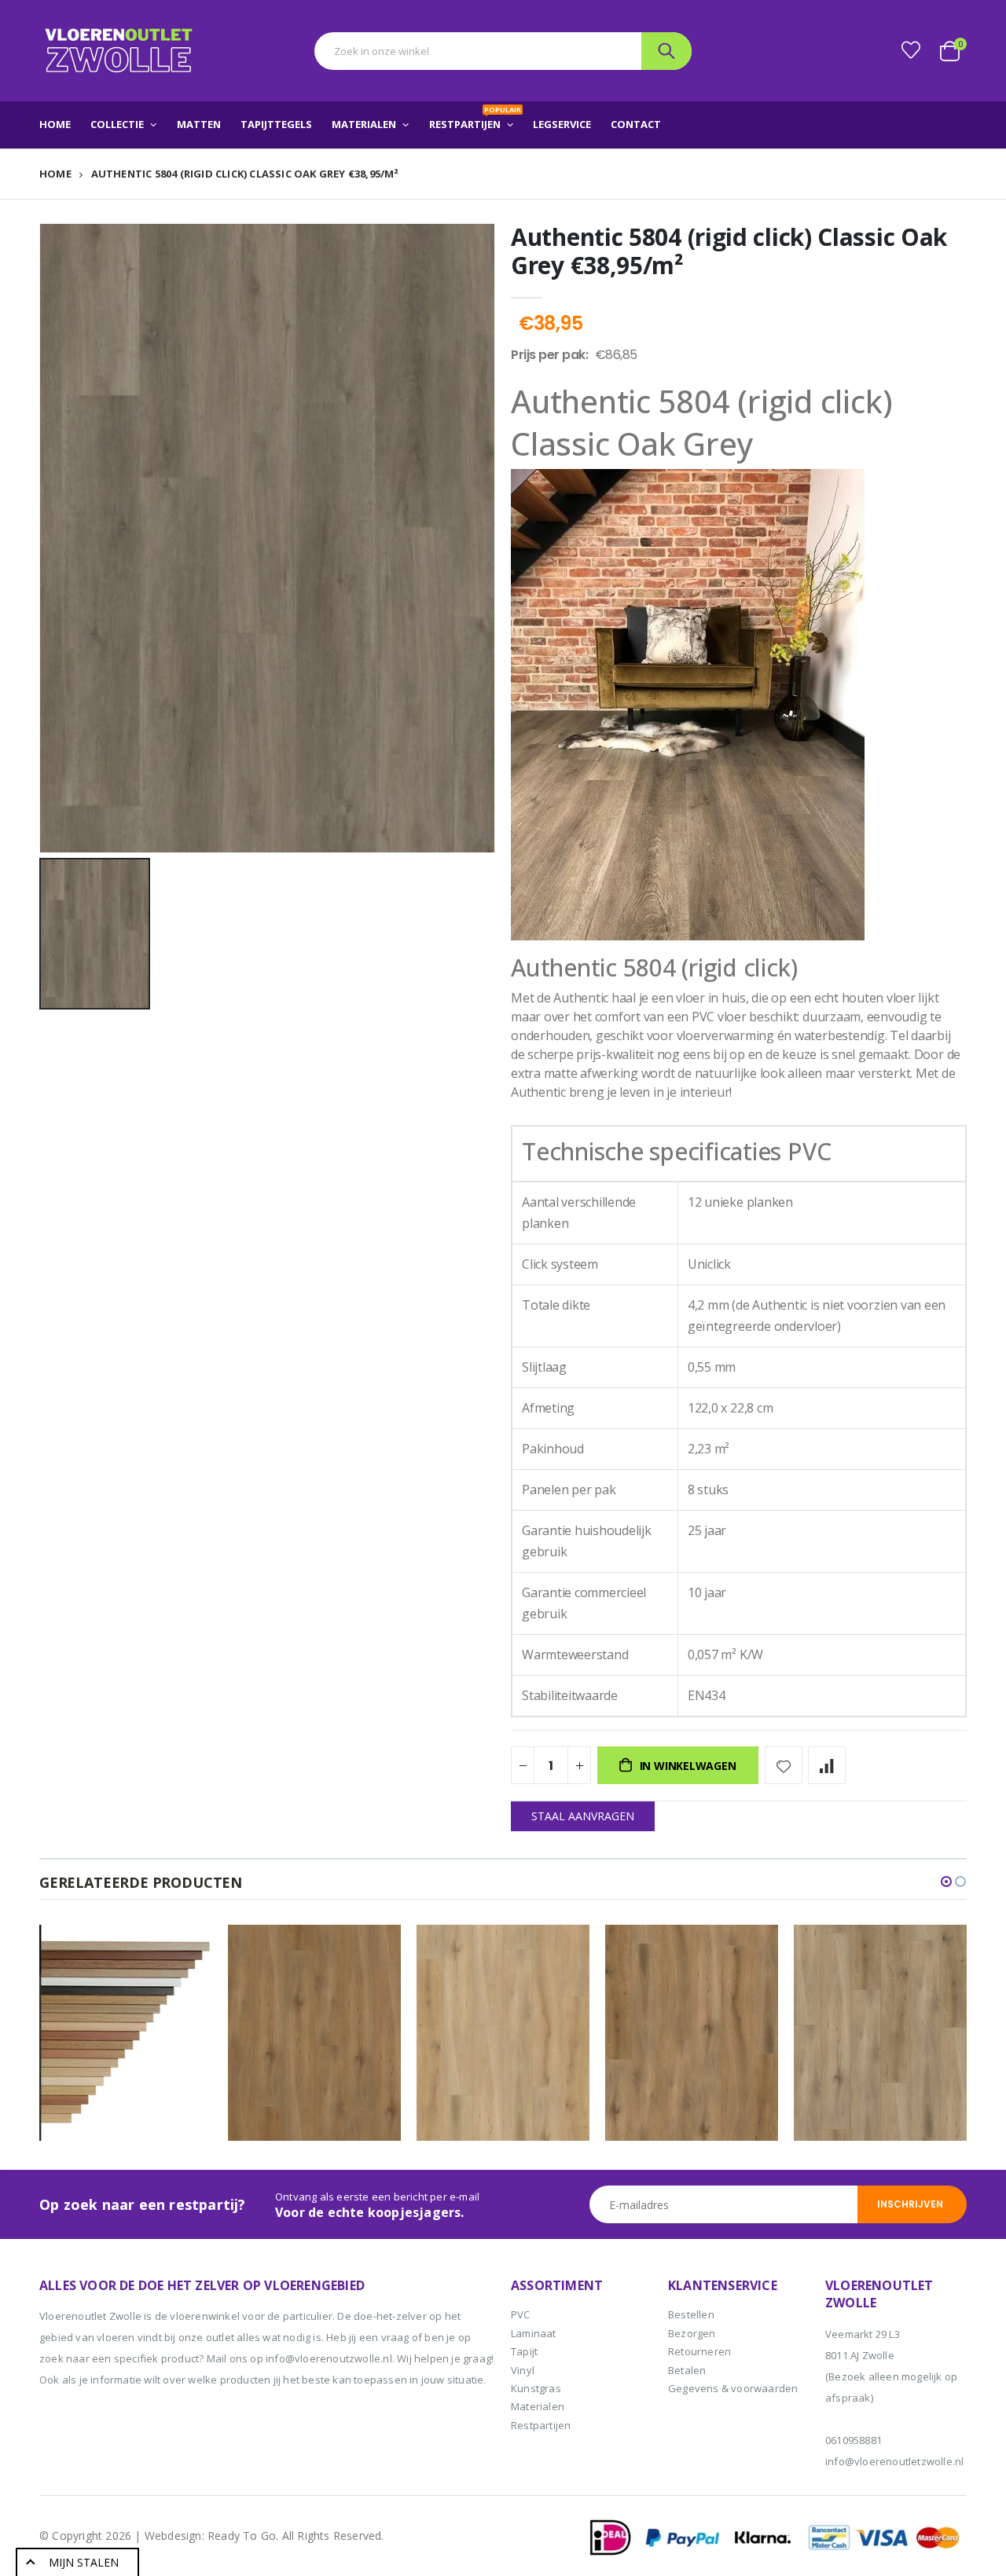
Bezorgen (692, 2333)
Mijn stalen (84, 2562)
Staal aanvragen (583, 1816)
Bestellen (691, 2314)
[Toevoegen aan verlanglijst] (784, 1765)
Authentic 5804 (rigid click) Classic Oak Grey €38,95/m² (729, 251)
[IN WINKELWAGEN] (186, 1951)
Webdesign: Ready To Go (210, 2536)
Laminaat (534, 2333)
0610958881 (854, 2440)
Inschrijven (910, 2204)
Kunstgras (536, 2388)
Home (55, 174)
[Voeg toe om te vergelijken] (827, 1765)
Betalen (687, 2370)
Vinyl (523, 2370)
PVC (521, 2314)
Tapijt (524, 2351)
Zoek (666, 51)
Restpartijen (541, 2425)
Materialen (538, 2406)
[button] (946, 1882)
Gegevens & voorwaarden (733, 2388)
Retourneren (699, 2351)
